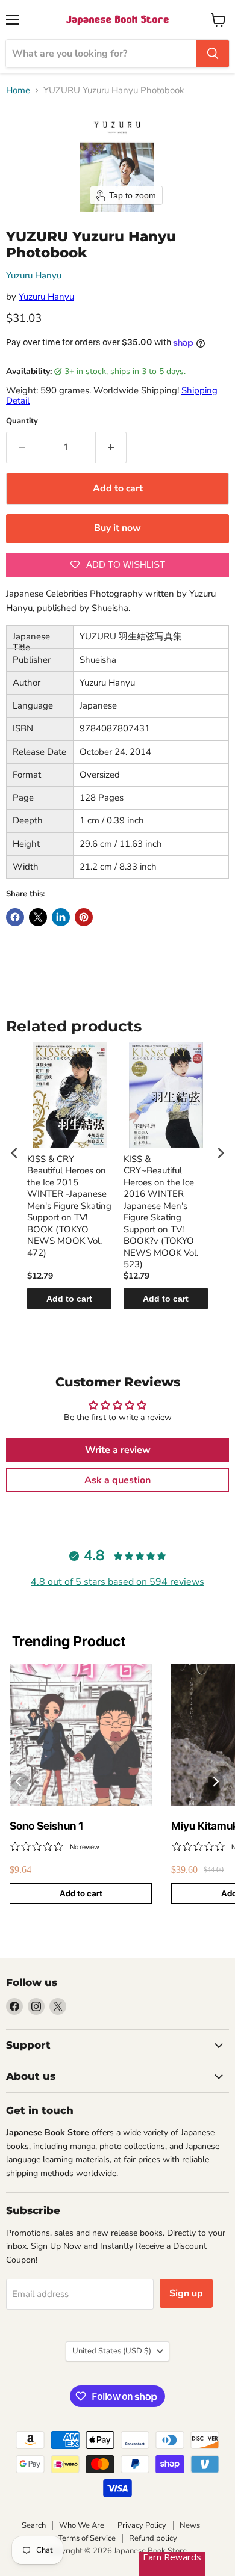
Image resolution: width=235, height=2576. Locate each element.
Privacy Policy (142, 2525)
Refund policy (153, 2538)
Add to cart (69, 1299)
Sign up (186, 2293)
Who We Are (82, 2525)
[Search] (213, 54)
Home (18, 91)
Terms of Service (87, 2538)
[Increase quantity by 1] (111, 447)
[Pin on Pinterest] (84, 917)
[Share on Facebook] (15, 917)
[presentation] (14, 1153)
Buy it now (117, 528)
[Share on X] (38, 917)
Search (34, 2525)
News (190, 2525)
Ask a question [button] (117, 1480)
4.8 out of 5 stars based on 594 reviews (117, 1582)
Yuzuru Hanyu (34, 275)
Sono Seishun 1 (47, 1826)
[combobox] (101, 54)
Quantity (22, 421)
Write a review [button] (118, 1450)
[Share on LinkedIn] (61, 917)
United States (112, 2351)
